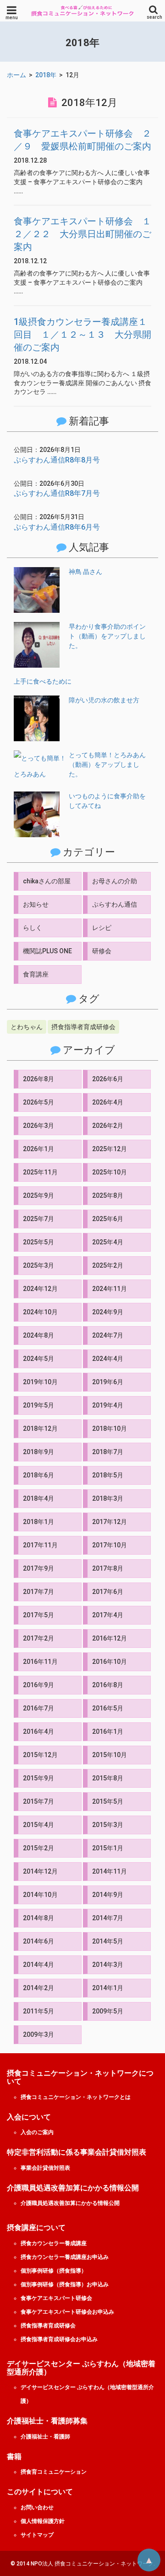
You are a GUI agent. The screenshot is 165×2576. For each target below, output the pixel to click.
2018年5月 (108, 1475)
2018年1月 (38, 1522)
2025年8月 (108, 1195)
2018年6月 (38, 1475)
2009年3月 (38, 2034)
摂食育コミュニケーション (54, 2472)
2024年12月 (40, 1289)
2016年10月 (110, 1662)
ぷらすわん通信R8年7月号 (57, 493)
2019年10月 (40, 1382)
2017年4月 (108, 1615)
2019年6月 (108, 1382)
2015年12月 (40, 1755)
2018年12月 (40, 1429)
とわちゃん (27, 1027)
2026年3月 (38, 1126)
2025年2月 (108, 1265)
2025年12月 (110, 1149)
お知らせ (36, 904)
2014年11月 (110, 1871)
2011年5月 (38, 2011)
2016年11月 (40, 1662)
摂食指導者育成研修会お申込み (59, 2339)
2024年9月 (108, 1312)
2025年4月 (108, 1242)
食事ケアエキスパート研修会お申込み (67, 2312)
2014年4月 (38, 1965)
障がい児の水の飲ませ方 (104, 700)
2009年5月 (108, 2011)
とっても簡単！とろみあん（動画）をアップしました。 (107, 765)
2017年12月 (110, 1522)
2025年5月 (38, 1242)
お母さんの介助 (115, 881)
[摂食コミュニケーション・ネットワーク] (82, 11)
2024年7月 (108, 1335)
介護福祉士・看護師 (45, 2437)
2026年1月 (38, 1149)
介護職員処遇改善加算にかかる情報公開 (70, 2203)
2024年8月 (38, 1335)
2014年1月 (108, 1988)
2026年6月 (108, 1079)
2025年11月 (40, 1172)
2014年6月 (38, 1941)
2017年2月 (38, 1638)
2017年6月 (108, 1592)
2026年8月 (38, 1079)
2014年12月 (40, 1871)
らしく (33, 928)
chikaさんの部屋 (47, 881)
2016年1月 (108, 1731)
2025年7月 (38, 1219)
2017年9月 (38, 1568)
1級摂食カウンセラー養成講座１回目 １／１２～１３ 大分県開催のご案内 (82, 335)
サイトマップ (37, 2535)
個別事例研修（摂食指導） (54, 2271)
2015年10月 (110, 1755)
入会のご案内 (37, 2132)
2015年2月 (38, 1848)
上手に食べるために (43, 681)
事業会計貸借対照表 (45, 2168)
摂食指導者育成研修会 (83, 1027)
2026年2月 (108, 1126)
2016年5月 (108, 1708)
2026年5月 (38, 1102)
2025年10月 (110, 1172)
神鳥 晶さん (85, 572)
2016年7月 (38, 1708)
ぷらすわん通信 (115, 904)
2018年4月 (38, 1498)
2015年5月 (108, 1801)
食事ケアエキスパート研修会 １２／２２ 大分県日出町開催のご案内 (82, 234)
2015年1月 (108, 1848)
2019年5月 (38, 1405)
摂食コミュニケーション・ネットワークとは (76, 2097)
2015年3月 (108, 1825)
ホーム (16, 75)
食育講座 (36, 974)
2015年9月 (38, 1778)
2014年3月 (108, 1965)
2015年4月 (38, 1825)
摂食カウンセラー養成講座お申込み (65, 2257)
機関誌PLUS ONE (47, 951)
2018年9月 (38, 1452)
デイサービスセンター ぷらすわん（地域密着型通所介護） (87, 2394)
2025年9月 (38, 1195)
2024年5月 (38, 1359)
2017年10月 (110, 1545)
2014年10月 (40, 1895)
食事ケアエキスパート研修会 (56, 2298)
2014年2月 (38, 1988)
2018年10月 (110, 1429)
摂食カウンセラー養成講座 (54, 2243)
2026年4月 (108, 1102)
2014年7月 (108, 1918)
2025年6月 (108, 1219)
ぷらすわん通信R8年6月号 (57, 527)
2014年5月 (108, 1941)
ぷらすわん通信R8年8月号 (57, 460)
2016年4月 (38, 1731)
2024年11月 (110, 1289)
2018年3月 (108, 1498)
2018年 (46, 75)
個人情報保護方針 (43, 2521)
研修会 (102, 951)
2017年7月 (38, 1592)
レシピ (102, 928)
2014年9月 (108, 1895)
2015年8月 (108, 1778)
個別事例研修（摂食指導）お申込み (65, 2284)
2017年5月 (38, 1615)
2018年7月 (108, 1452)
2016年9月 (38, 1685)
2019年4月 (108, 1405)
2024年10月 (40, 1312)
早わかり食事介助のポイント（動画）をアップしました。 (107, 636)
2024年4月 (108, 1359)
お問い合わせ (37, 2507)
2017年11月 (40, 1545)
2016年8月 (108, 1685)
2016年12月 (110, 1638)
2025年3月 (38, 1265)
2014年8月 (38, 1918)
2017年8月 (108, 1568)
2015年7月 (38, 1801)
